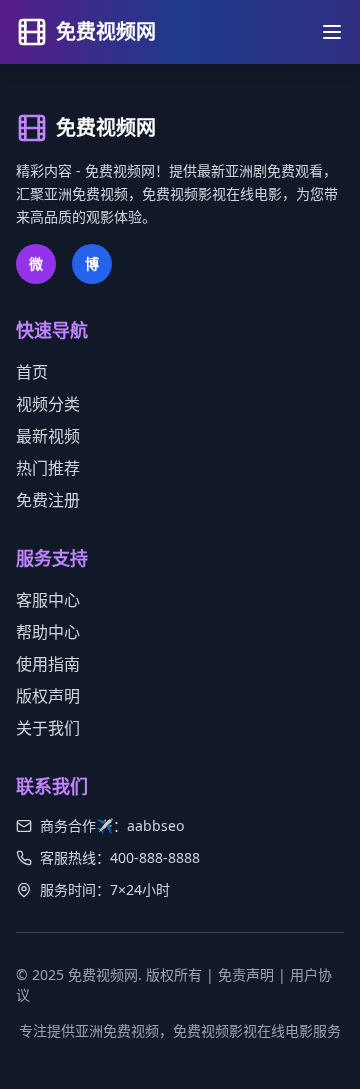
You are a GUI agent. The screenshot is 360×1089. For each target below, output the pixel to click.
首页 (32, 372)
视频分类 (48, 404)
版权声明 (48, 696)
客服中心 (48, 600)
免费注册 (48, 500)
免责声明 (246, 974)
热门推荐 (48, 468)
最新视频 (48, 436)
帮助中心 (48, 632)
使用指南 (48, 664)
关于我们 (48, 728)
